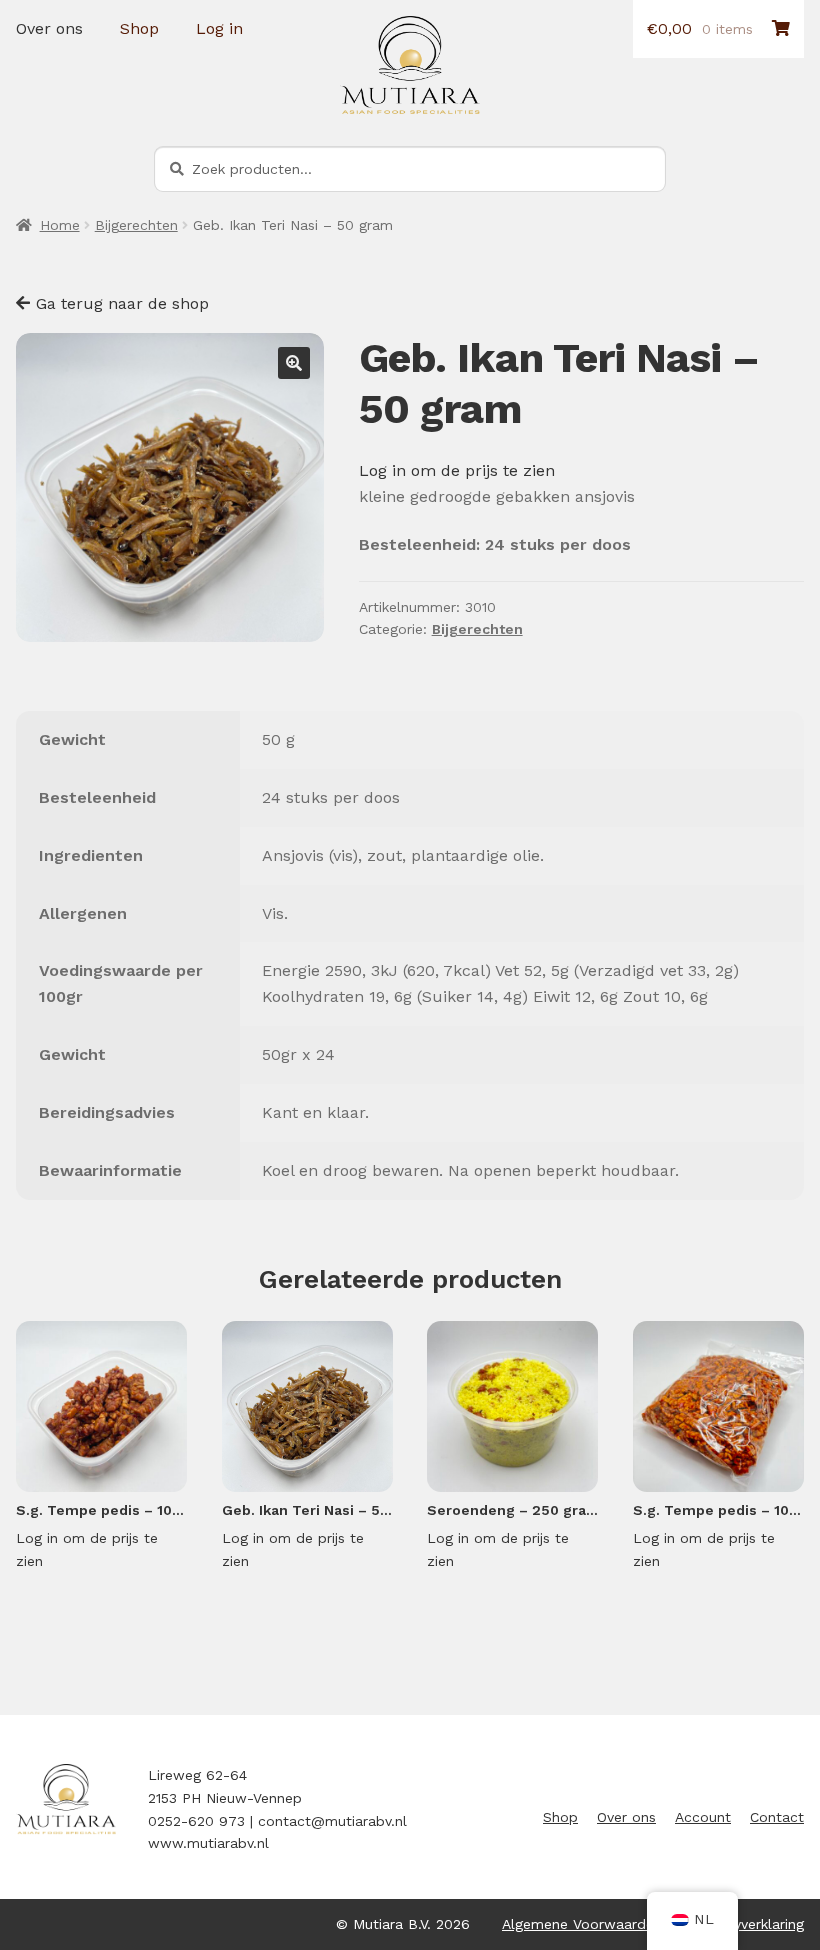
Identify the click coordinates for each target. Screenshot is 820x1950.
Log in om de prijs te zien (457, 470)
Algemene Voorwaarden (582, 1924)
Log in (219, 28)
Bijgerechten (136, 225)
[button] (294, 363)
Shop (139, 28)
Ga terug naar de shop (122, 303)
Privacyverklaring (749, 1924)
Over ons (49, 28)
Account (703, 1817)
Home (60, 225)
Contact (777, 1817)
